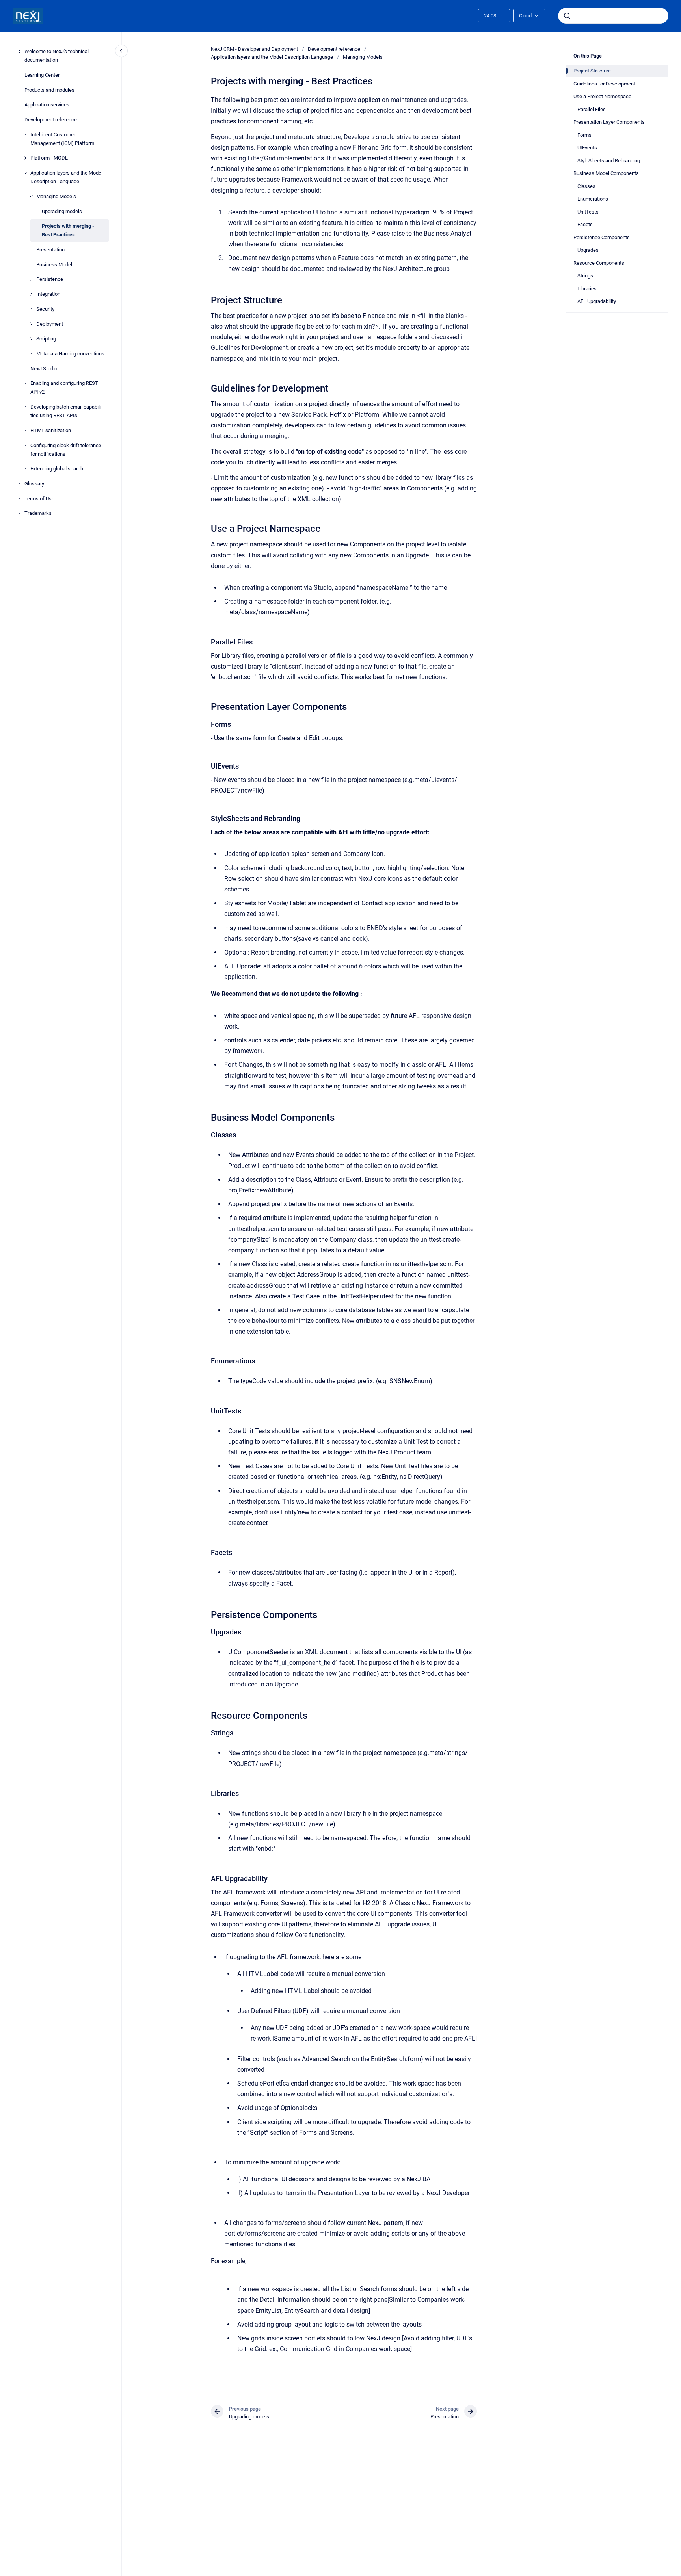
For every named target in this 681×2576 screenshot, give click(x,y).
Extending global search (57, 469)
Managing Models (56, 196)
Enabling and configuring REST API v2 (64, 387)
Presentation (50, 250)
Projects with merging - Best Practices (68, 230)
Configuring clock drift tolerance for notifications (66, 449)
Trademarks (38, 513)
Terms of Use (39, 498)
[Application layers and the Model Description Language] (25, 173)
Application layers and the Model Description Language (66, 177)
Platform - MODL (49, 158)
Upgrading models (62, 211)
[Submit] (567, 16)
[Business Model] (31, 264)
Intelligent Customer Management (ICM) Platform (62, 138)
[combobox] (613, 16)
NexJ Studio (44, 368)
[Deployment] (31, 324)
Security (45, 309)
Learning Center (42, 75)
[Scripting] (31, 339)
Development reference (51, 120)
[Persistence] (31, 279)
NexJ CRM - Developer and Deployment (254, 49)
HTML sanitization (51, 430)
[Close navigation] (121, 51)
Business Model (54, 264)
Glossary (34, 484)
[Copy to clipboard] (207, 299)
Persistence (50, 279)
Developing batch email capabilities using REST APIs (66, 411)
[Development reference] (20, 119)
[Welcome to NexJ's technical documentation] (20, 52)
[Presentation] (31, 249)
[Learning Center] (20, 75)
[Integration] (31, 294)
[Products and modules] (20, 90)
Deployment (50, 324)
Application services (47, 105)
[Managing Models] (31, 196)
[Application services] (20, 105)
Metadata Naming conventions (70, 354)
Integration (48, 294)
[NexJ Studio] (25, 368)
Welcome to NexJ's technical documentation (57, 56)
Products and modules (49, 90)
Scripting (46, 339)
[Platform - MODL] (25, 158)
